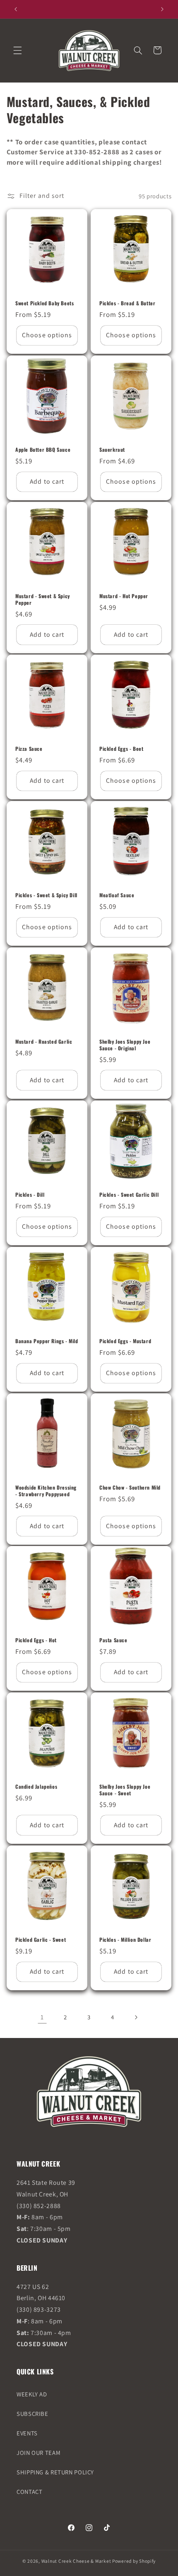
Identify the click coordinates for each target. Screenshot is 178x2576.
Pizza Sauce (29, 749)
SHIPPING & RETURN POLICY (55, 2472)
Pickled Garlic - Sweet (41, 1940)
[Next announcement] (162, 9)
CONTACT (29, 2492)
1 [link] (42, 2017)
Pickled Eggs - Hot (36, 1641)
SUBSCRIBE (32, 2414)
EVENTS (27, 2433)
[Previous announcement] (16, 9)
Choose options (47, 335)
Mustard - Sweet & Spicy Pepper (43, 599)
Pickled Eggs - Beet (121, 749)
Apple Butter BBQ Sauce (43, 450)
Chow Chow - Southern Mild (130, 1488)
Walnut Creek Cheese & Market (76, 2561)
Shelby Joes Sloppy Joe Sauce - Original (125, 1045)
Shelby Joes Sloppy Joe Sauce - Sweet (125, 1790)
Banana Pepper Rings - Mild (47, 1341)
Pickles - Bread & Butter (127, 303)
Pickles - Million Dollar (125, 1940)
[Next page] (136, 2017)
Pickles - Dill (30, 1195)
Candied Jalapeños (36, 1787)
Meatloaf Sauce (117, 896)
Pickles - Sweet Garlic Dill (129, 1195)
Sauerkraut (112, 450)
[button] (17, 50)
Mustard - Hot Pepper (124, 596)
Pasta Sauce (113, 1641)
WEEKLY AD (32, 2394)
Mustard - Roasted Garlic (44, 1042)
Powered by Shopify (134, 2561)
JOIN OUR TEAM (38, 2453)
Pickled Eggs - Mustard (125, 1341)
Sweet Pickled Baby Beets (44, 303)
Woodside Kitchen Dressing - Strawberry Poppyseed (46, 1491)
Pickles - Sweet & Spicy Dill (46, 896)
